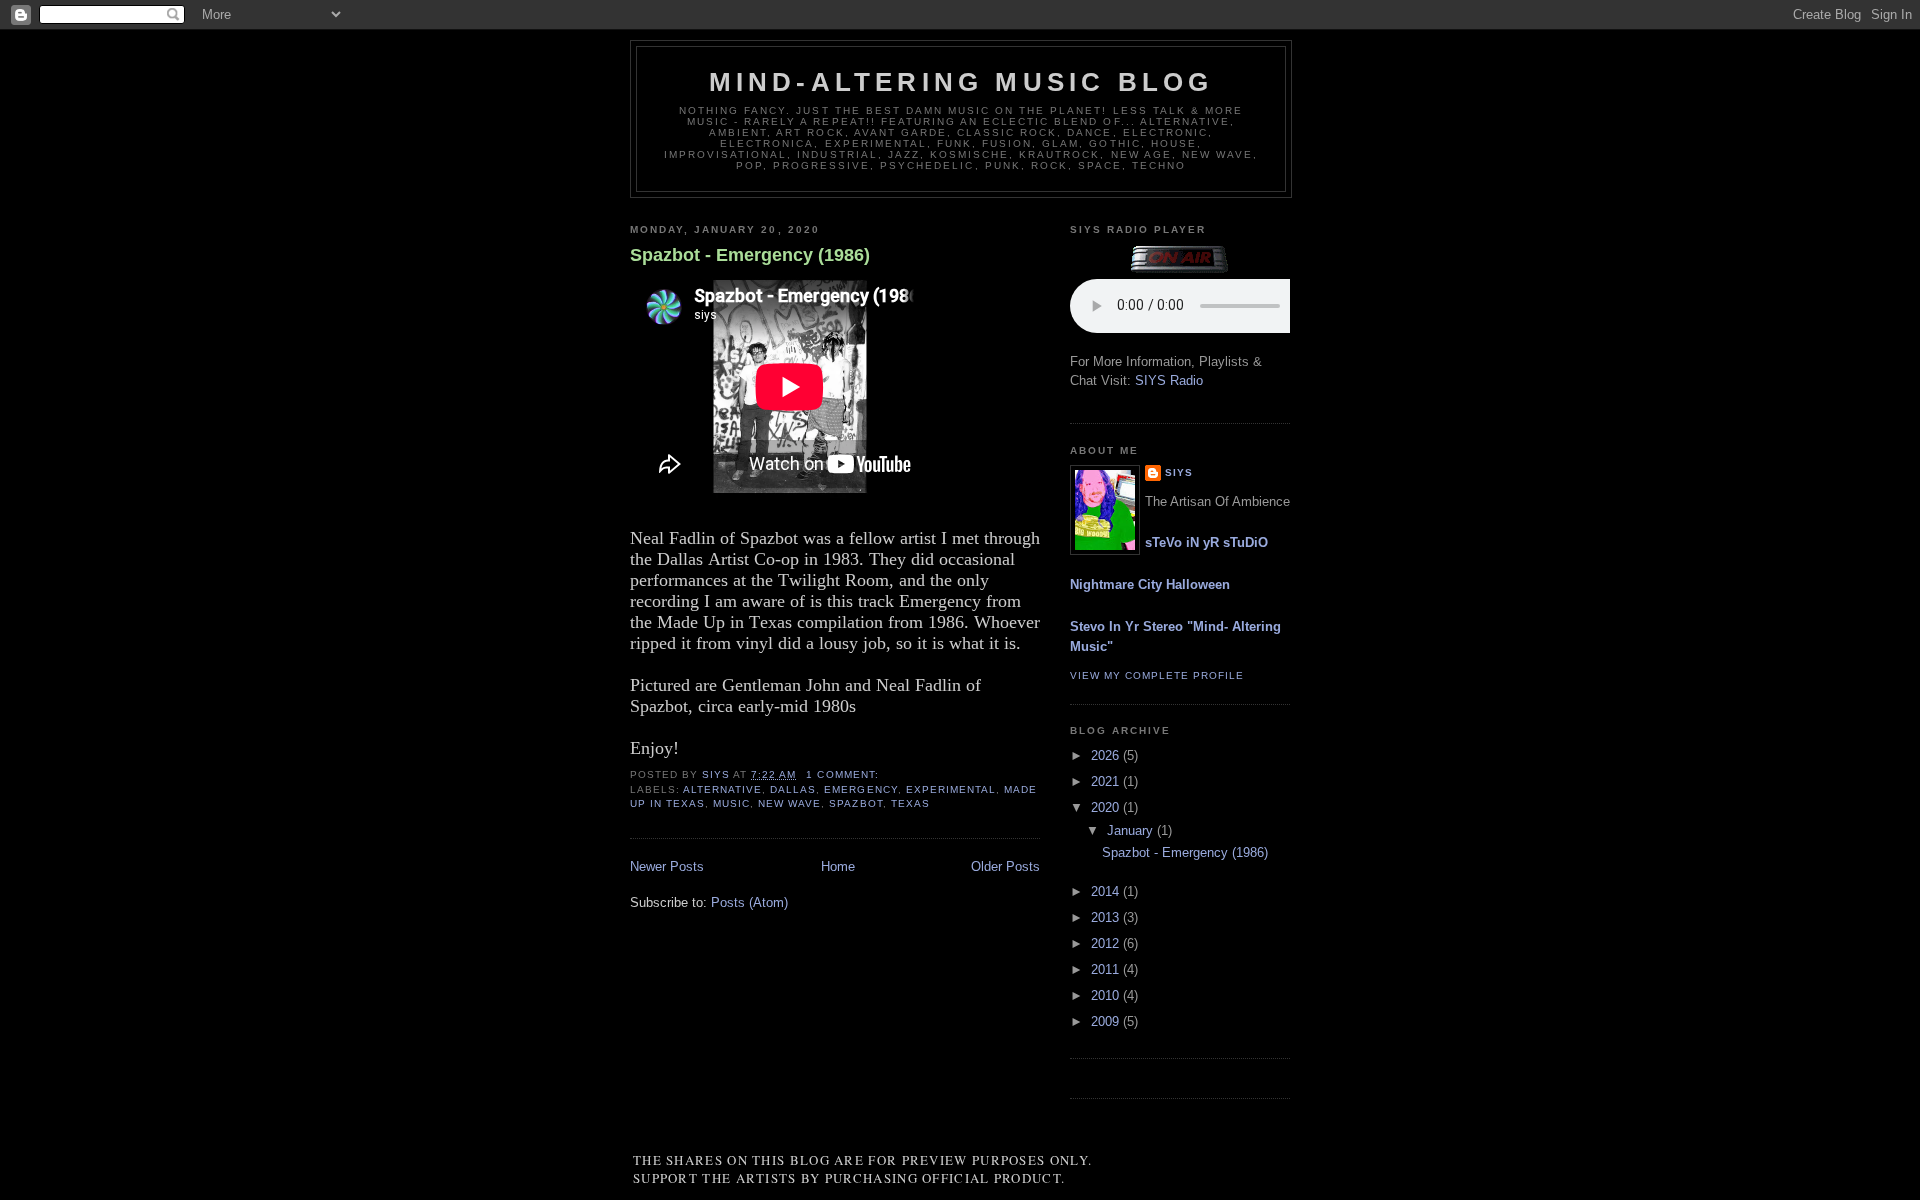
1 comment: (844, 774)
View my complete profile (1157, 675)
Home (838, 866)
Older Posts (1005, 866)
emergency (860, 789)
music (731, 803)
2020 (1107, 807)
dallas (793, 789)
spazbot (855, 803)
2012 (1107, 943)
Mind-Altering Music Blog (961, 82)
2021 (1107, 781)
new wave (789, 803)
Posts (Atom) (749, 902)
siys (1179, 472)
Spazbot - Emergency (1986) (750, 255)
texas (910, 803)
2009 (1107, 1021)
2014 (1107, 891)
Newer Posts (667, 866)
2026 (1107, 755)
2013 (1107, 917)
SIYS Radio (1169, 380)
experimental (951, 789)
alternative (722, 789)
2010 (1107, 995)
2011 (1107, 969)
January (1132, 830)
